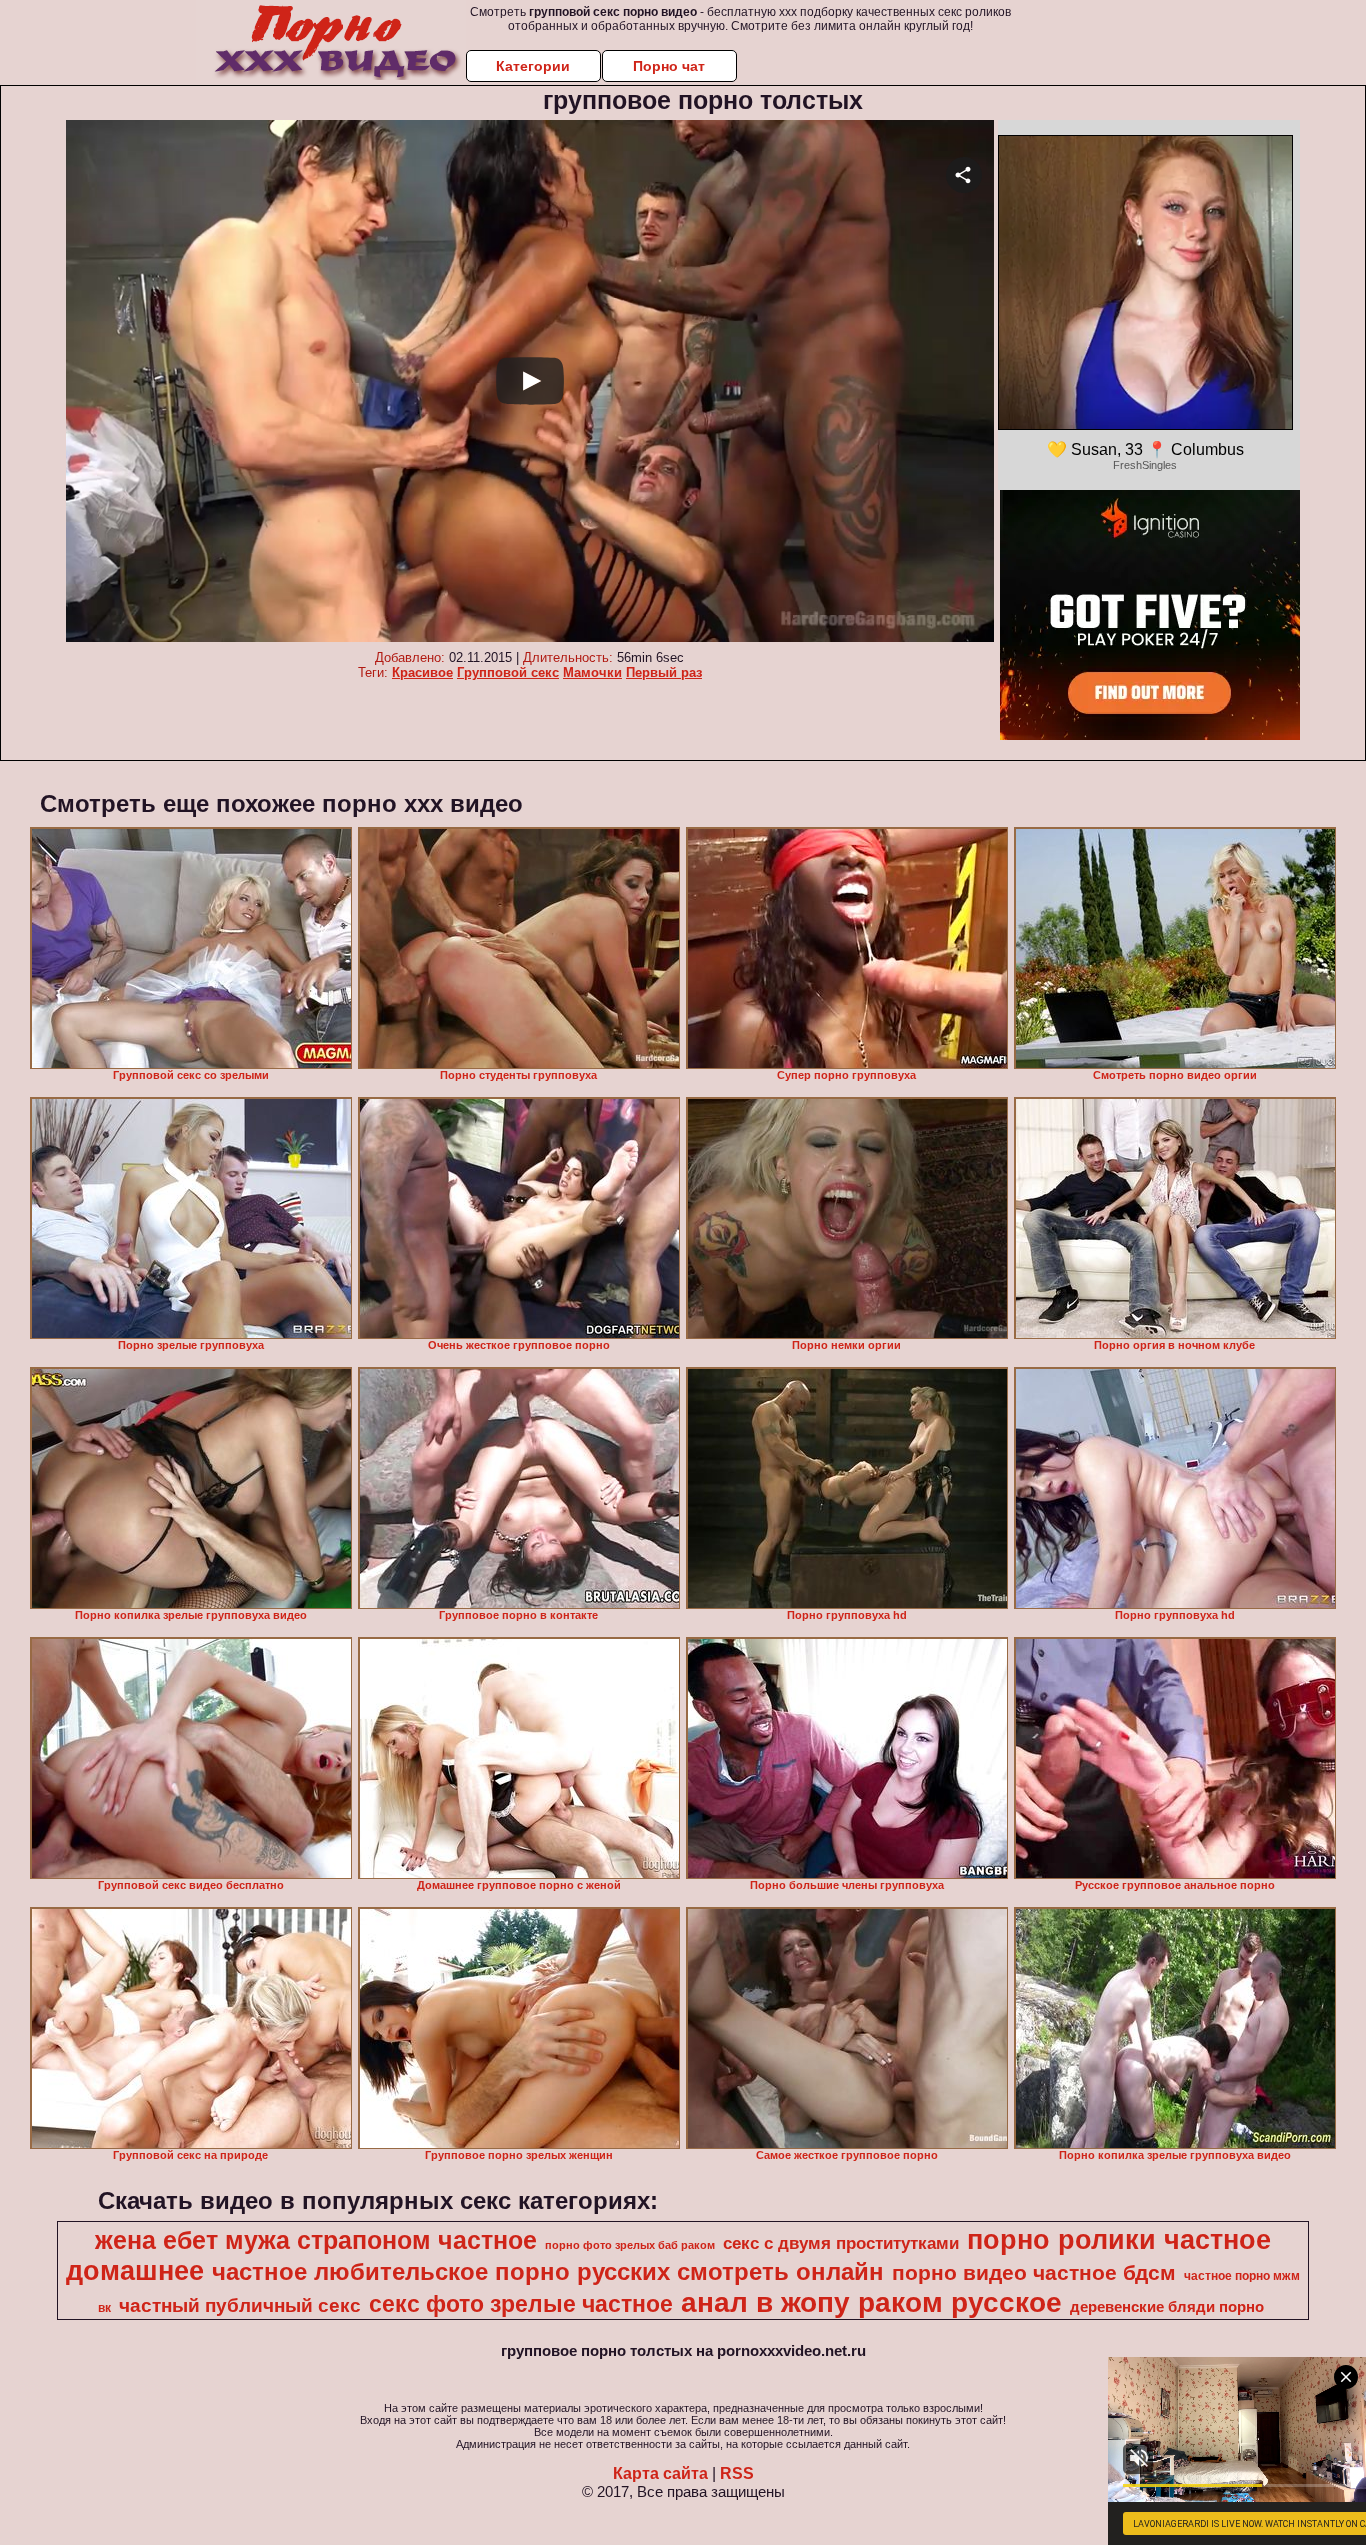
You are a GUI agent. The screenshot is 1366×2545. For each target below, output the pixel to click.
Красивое (422, 672)
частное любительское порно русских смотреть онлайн (548, 2271)
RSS (737, 2473)
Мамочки (592, 672)
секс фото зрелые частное (521, 2304)
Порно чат (669, 66)
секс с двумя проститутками (841, 2243)
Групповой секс (508, 672)
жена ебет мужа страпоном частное (316, 2240)
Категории (533, 66)
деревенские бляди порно (1167, 2307)
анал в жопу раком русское (871, 2302)
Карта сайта (660, 2473)
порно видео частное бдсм (1034, 2273)
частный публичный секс (240, 2305)
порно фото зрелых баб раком (630, 2245)
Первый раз (664, 672)
